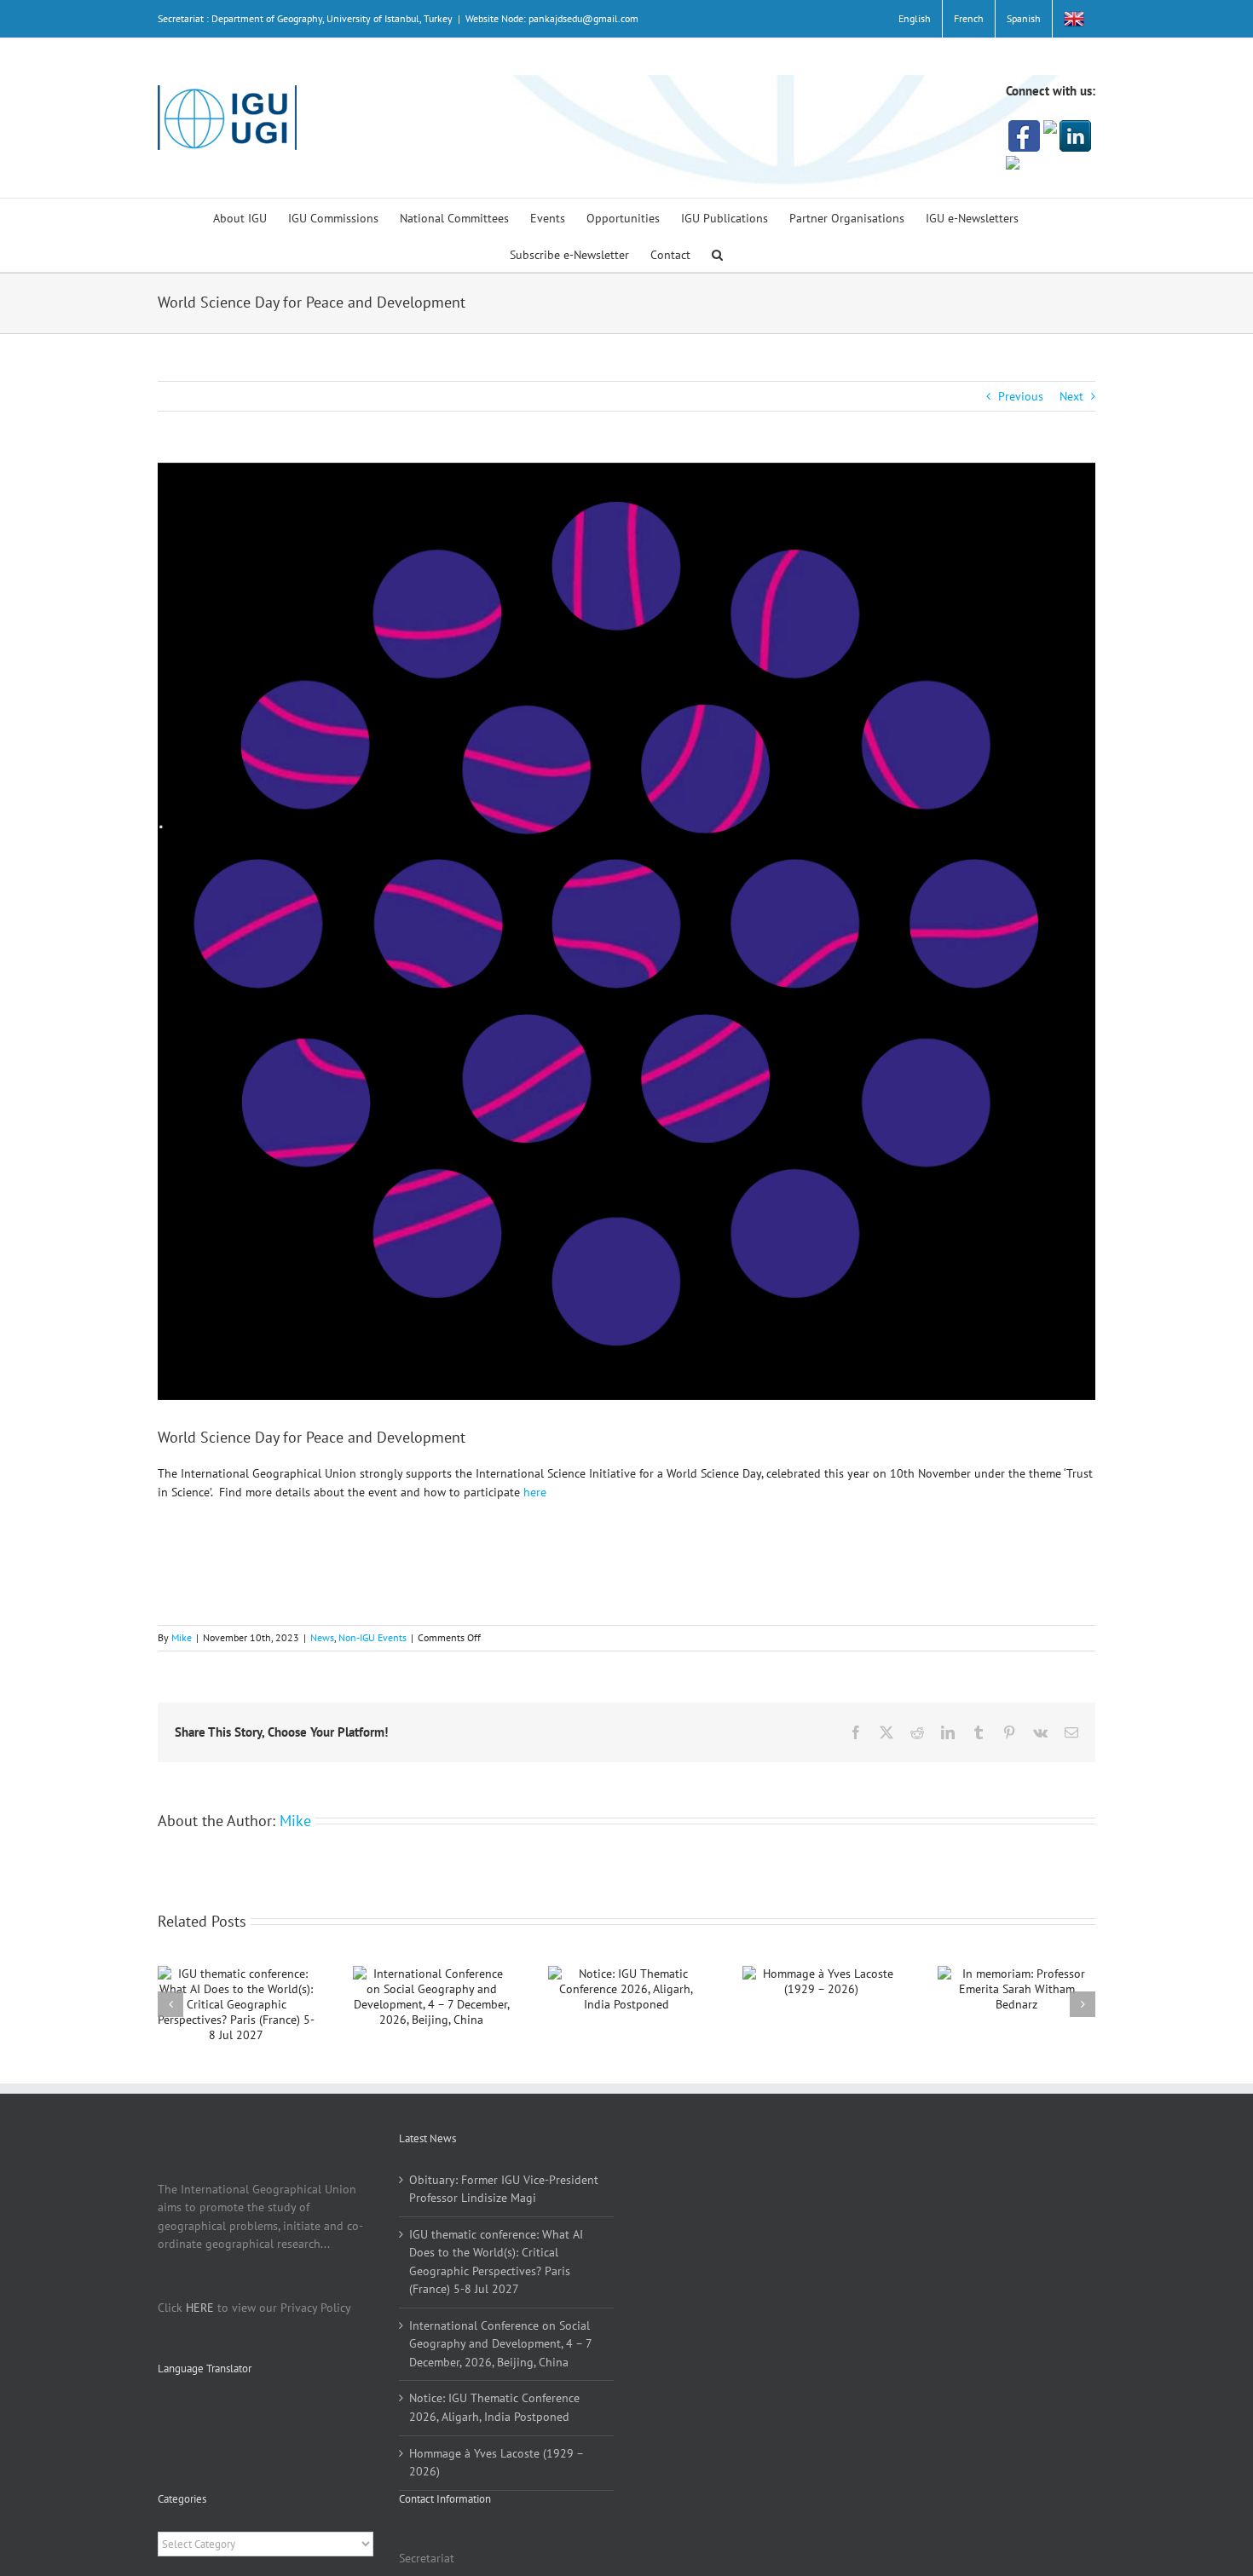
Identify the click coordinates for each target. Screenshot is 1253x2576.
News (322, 1637)
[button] (717, 254)
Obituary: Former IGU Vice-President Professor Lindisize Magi (504, 2189)
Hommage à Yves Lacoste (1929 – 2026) (496, 2463)
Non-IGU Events (372, 1637)
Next (1071, 396)
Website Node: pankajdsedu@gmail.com (552, 18)
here (535, 1492)
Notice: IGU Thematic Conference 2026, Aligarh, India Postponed (494, 2407)
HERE (200, 2308)
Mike (182, 1637)
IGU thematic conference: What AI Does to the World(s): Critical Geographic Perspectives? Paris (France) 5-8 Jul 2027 (496, 2262)
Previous (1021, 396)
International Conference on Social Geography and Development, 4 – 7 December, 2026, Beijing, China (500, 2344)
